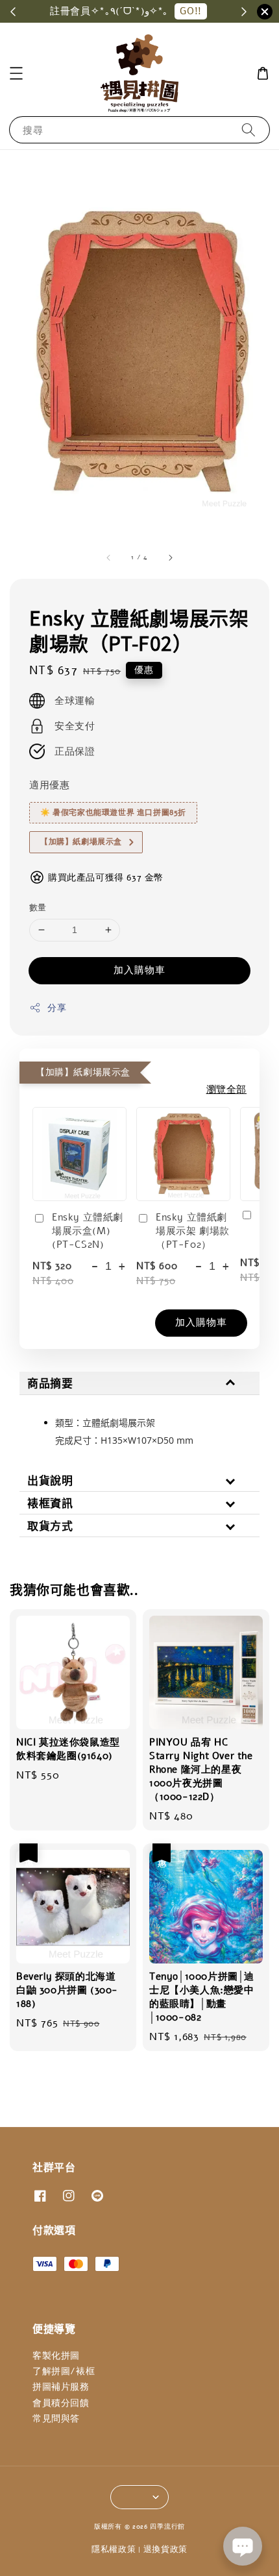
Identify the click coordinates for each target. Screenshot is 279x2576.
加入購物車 (139, 970)
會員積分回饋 (61, 2403)
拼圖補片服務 (61, 2387)
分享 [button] (57, 1008)
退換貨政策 (166, 2549)
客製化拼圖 (56, 2356)
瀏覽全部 (226, 1089)
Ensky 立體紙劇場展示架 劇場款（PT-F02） (193, 1231)
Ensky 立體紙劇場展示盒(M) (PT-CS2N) (88, 1231)
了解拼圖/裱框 (64, 2371)
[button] (16, 73)
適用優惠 (49, 785)
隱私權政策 (114, 2549)
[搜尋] (249, 129)
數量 (38, 908)
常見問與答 (56, 2419)
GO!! (190, 11)
